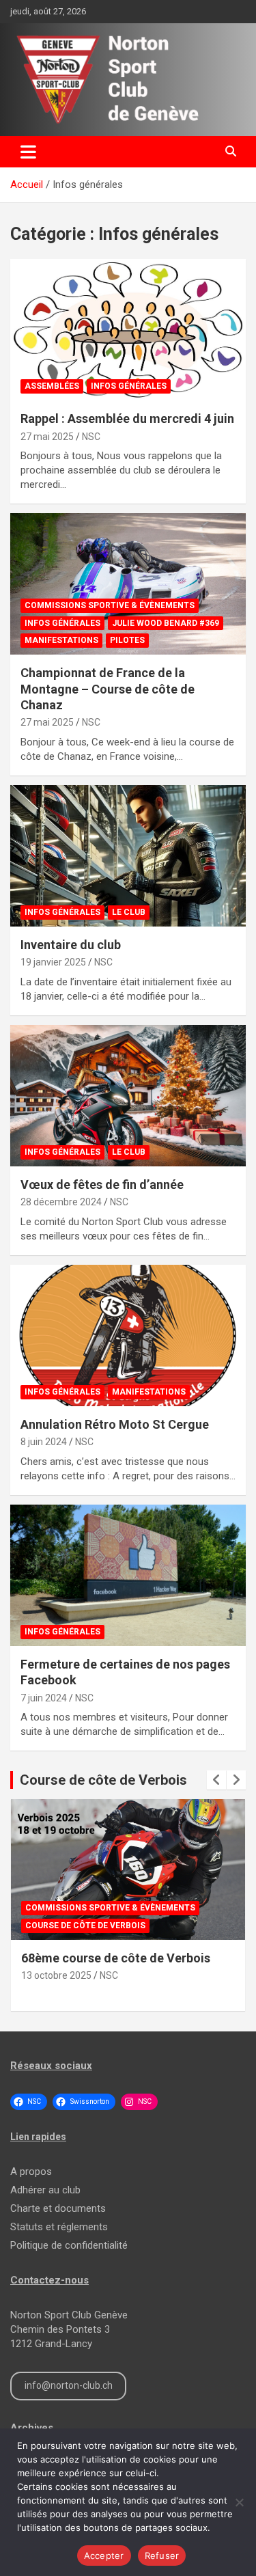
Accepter (104, 2556)
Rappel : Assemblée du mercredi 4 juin (127, 419)
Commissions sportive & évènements (110, 605)
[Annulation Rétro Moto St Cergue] (128, 1335)
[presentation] (216, 1780)
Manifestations (61, 640)
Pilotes (127, 640)
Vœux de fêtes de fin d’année (102, 1184)
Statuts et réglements (59, 2227)
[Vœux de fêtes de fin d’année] (128, 1095)
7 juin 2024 (44, 1698)
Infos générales (129, 386)
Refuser (162, 2556)
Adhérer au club (45, 2190)
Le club (129, 912)
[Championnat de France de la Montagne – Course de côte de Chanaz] (128, 584)
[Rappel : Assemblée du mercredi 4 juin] (128, 330)
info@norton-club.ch (69, 2385)
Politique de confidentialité (69, 2245)
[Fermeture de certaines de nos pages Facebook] (128, 1575)
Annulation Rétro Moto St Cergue (115, 1424)
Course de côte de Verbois (103, 1780)
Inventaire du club (71, 945)
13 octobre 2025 (56, 1975)
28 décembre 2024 (61, 1202)
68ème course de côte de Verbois (116, 1958)
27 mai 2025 (47, 437)
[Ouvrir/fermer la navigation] (28, 152)
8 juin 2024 (44, 1442)
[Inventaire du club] (128, 855)
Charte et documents (58, 2208)
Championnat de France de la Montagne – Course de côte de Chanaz (108, 689)
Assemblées (52, 386)
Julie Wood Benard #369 (166, 623)
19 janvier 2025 (53, 962)
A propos (31, 2171)
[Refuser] (239, 2502)
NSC (91, 437)
